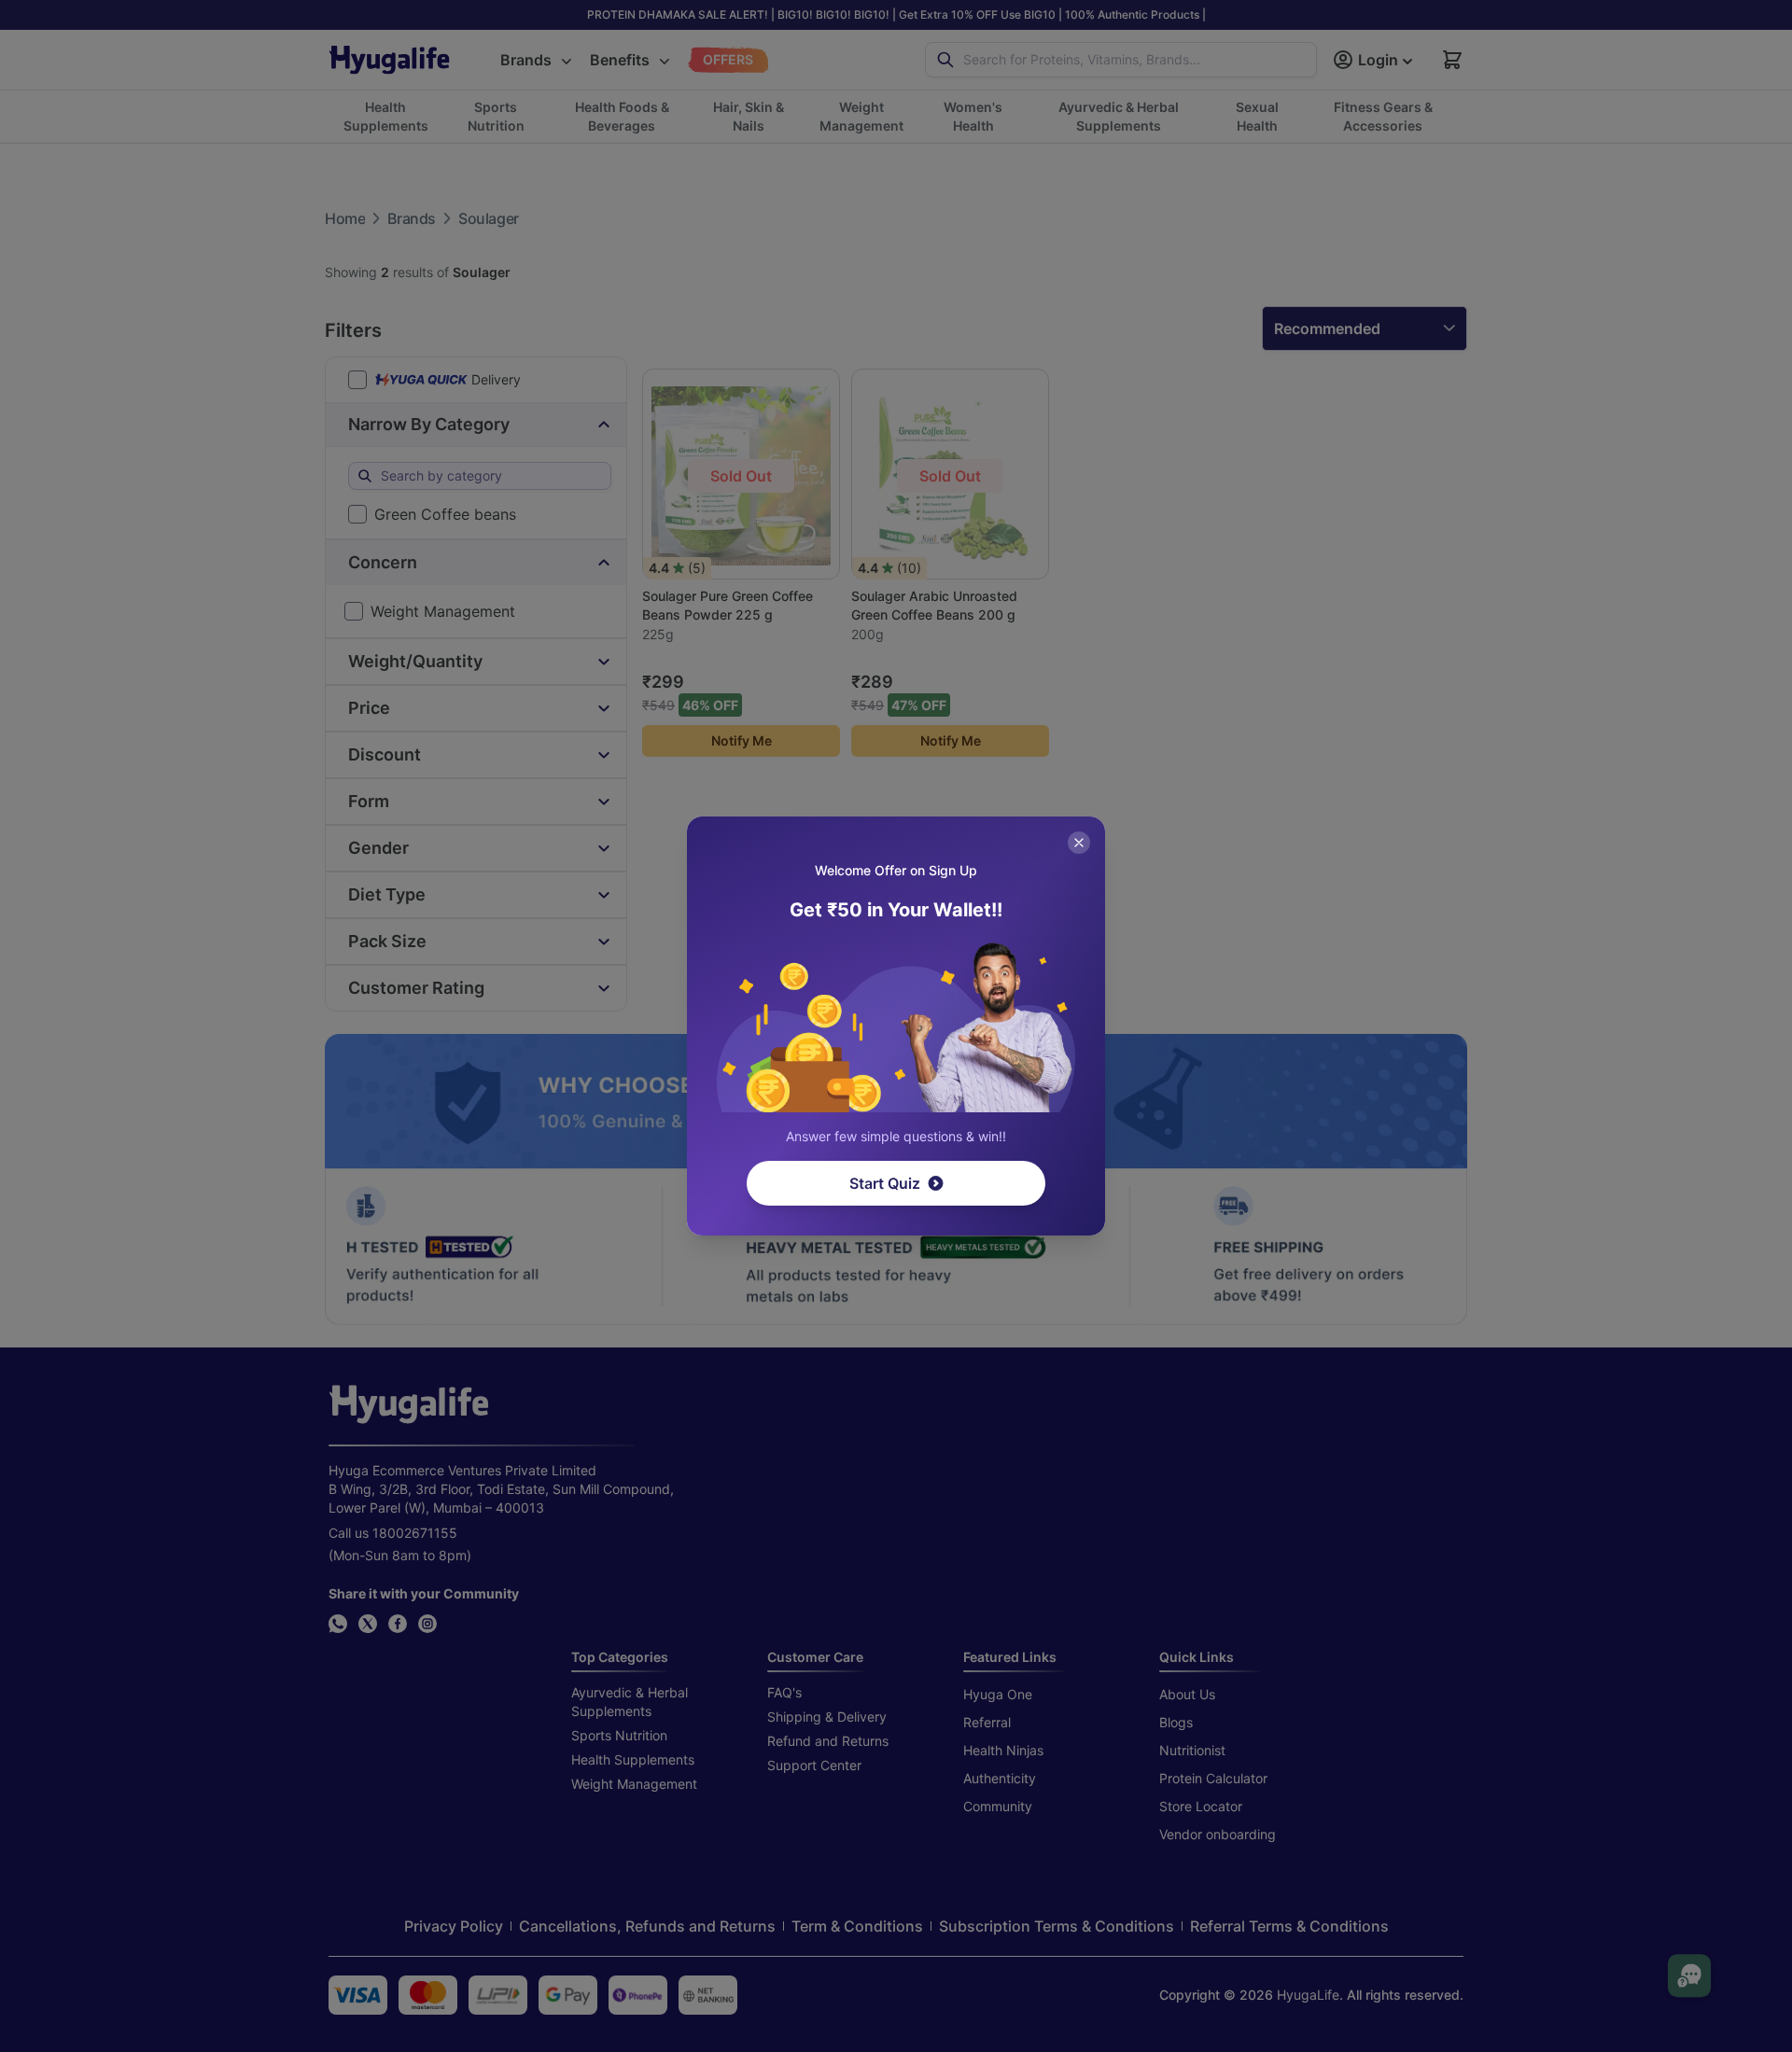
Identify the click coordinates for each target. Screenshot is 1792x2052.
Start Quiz (885, 1183)
